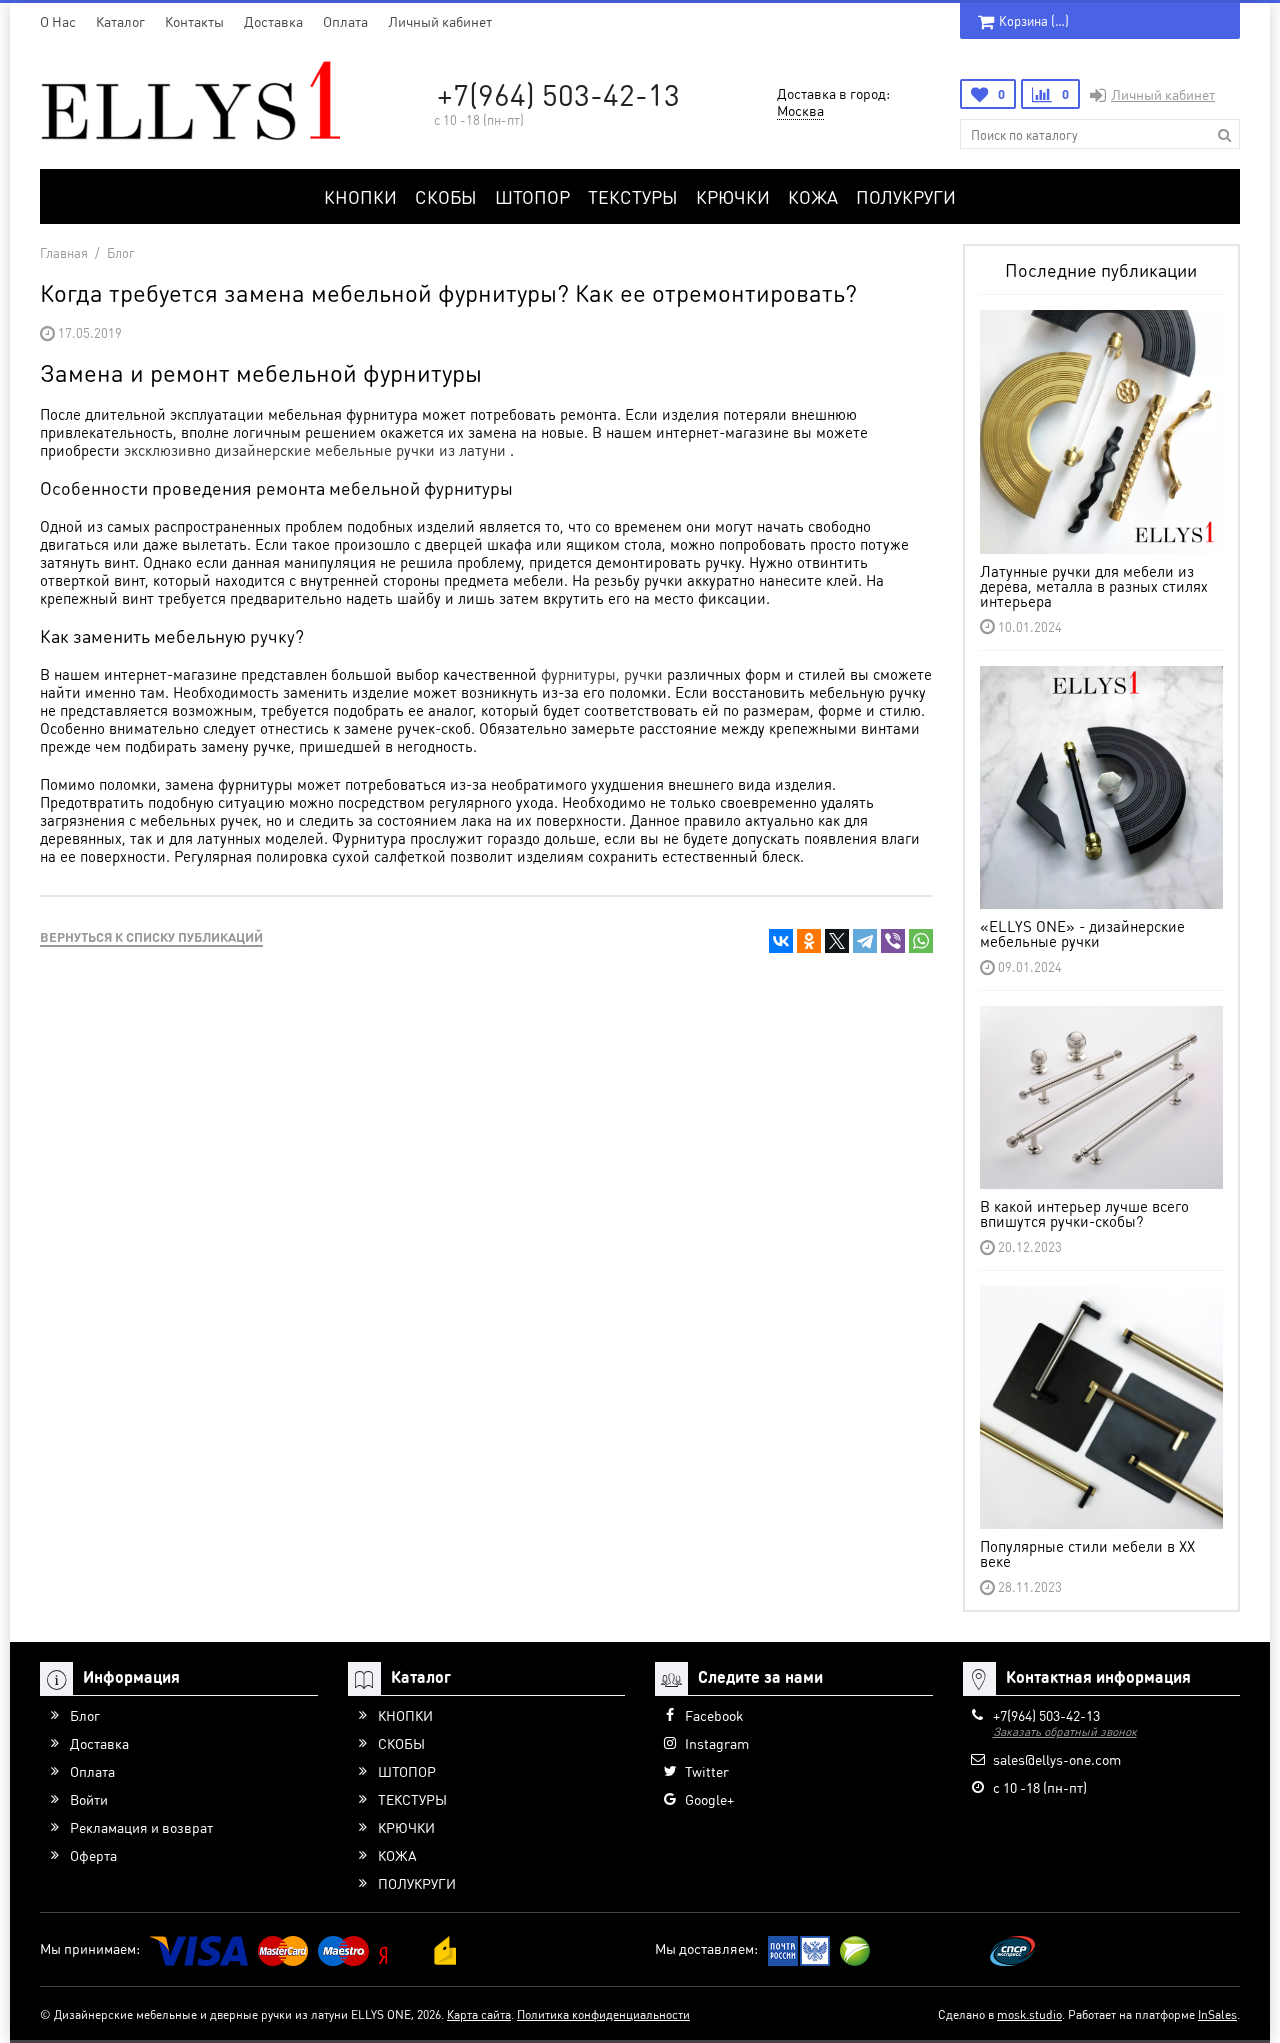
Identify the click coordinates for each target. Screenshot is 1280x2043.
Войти (89, 1799)
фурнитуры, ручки (602, 674)
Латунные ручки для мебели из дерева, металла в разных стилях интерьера (1094, 586)
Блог (85, 1715)
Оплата (345, 21)
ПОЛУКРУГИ (906, 196)
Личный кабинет (440, 21)
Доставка (273, 21)
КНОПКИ (360, 196)
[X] (837, 941)
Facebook (714, 1715)
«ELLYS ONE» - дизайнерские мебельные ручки (1082, 933)
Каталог (120, 21)
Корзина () (1034, 20)
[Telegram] (865, 941)
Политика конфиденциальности (603, 2014)
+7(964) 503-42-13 (558, 94)
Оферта (93, 1855)
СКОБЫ (446, 196)
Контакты (194, 21)
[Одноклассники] (809, 941)
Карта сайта (479, 2014)
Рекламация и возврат (141, 1827)
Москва (800, 110)
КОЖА (813, 196)
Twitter (707, 1771)
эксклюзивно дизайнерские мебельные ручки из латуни (317, 450)
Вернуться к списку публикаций (151, 936)
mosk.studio (1029, 2014)
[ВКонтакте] (781, 941)
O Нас (58, 21)
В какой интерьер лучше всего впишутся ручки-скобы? (1084, 1213)
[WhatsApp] (921, 941)
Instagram (717, 1743)
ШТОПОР (532, 196)
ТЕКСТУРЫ (633, 196)
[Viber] (893, 941)
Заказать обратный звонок (1065, 1731)
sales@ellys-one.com (1057, 1759)
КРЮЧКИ (733, 196)
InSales (1217, 2014)
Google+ (709, 1799)
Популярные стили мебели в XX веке (1087, 1553)
